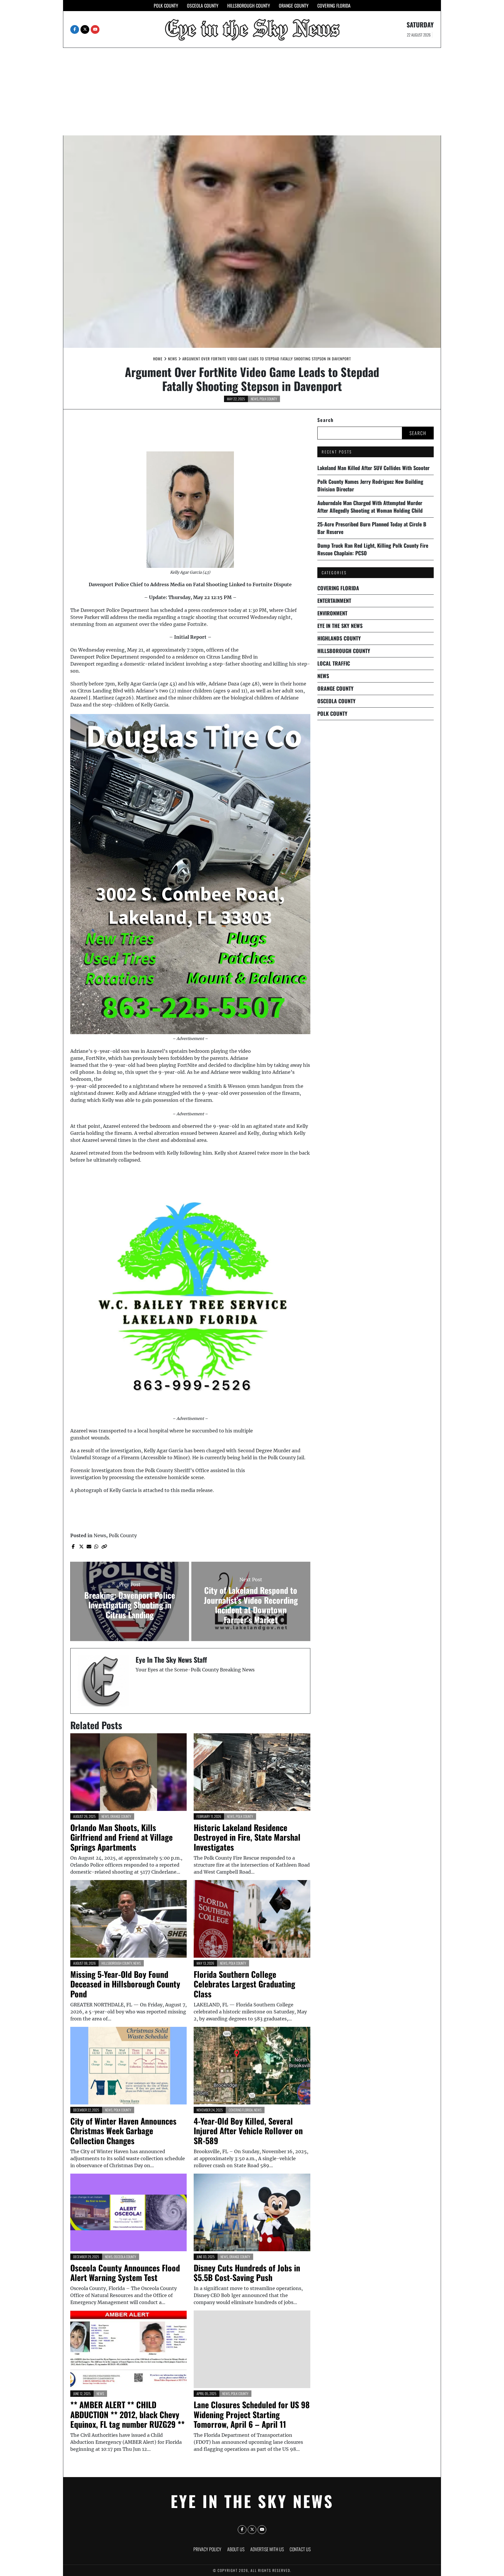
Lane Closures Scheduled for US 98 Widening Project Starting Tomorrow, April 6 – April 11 (252, 2414)
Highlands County (339, 638)
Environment (332, 613)
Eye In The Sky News (340, 626)
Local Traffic (334, 663)
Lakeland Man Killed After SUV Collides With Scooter (373, 468)
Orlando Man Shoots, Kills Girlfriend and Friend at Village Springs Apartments (121, 1837)
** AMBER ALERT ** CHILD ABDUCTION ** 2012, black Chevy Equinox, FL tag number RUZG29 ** (127, 2414)
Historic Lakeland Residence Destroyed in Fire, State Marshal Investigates (247, 1837)
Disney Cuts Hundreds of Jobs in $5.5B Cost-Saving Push (247, 2273)
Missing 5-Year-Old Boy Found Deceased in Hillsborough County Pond (125, 1984)
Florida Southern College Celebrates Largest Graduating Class (244, 1984)
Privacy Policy (207, 2549)
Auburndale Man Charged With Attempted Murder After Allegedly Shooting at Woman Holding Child (370, 507)
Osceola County (203, 6)
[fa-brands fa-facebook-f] (75, 29)
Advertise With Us (267, 2549)
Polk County (166, 6)
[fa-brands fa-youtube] (95, 29)
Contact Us (300, 2549)
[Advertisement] (252, 92)
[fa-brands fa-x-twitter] (85, 29)
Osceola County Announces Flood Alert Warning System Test (125, 2273)
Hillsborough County (249, 6)
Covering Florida (334, 6)
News (255, 399)
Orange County (294, 6)
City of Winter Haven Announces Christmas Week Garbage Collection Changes (123, 2131)
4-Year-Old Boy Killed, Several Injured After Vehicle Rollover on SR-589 (248, 2131)
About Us (236, 2549)
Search (325, 420)
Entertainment (334, 601)
